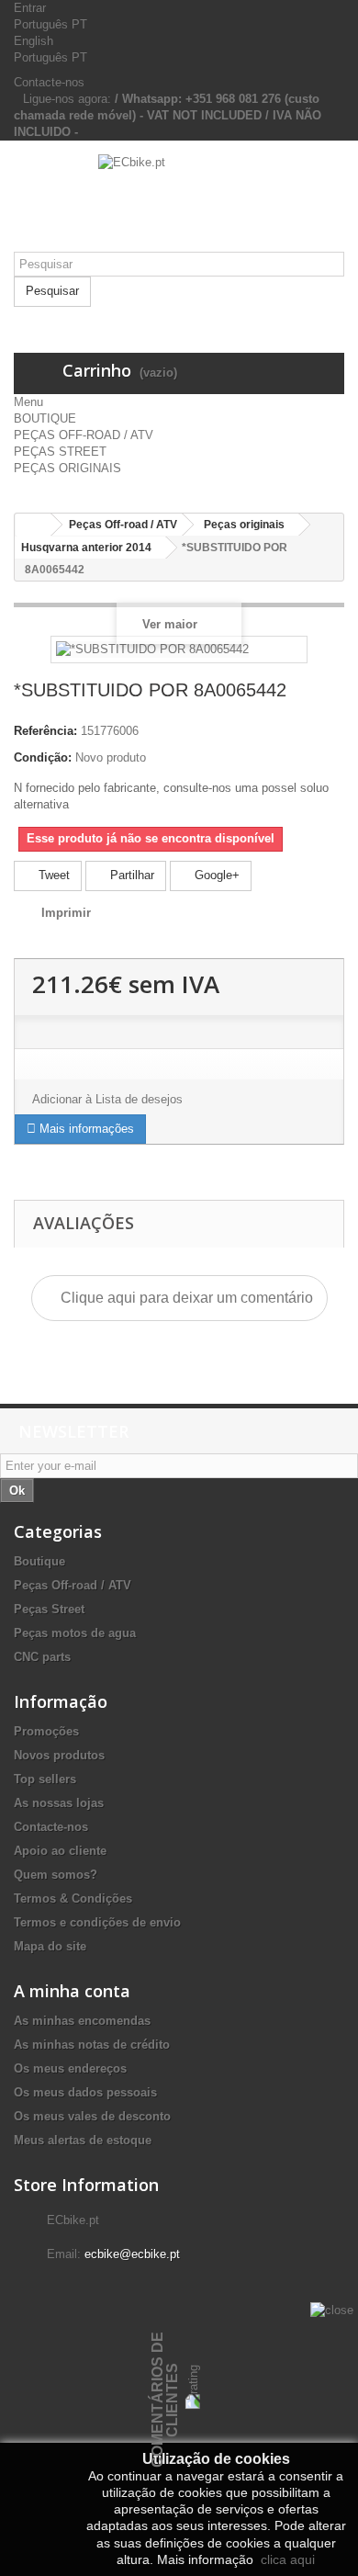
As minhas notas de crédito (92, 2045)
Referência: (45, 731)
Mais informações (85, 1129)
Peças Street (49, 1609)
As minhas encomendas (82, 2021)
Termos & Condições (73, 1898)
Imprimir (66, 913)
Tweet (52, 875)
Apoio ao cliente (60, 1851)
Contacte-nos (49, 82)
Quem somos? (56, 1875)
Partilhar (130, 875)
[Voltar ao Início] (33, 525)
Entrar (30, 8)
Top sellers (45, 1779)
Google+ (215, 875)
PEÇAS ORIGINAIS (67, 468)
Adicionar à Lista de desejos (107, 1099)
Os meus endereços (70, 2068)
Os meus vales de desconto (92, 2116)
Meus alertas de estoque (83, 2140)
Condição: (43, 757)
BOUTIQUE (45, 418)
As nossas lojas (59, 1803)
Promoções (46, 1731)
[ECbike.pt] (179, 203)
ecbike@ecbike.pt (132, 2254)
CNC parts (42, 1657)
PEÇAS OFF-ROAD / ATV (84, 435)
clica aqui (286, 2559)
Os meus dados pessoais (85, 2092)
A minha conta (72, 1991)
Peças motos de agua (75, 1633)
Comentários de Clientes (165, 2400)
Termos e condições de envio (97, 1922)
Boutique (39, 1561)
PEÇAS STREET (60, 452)
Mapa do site (50, 1946)
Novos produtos (59, 1755)
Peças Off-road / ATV (73, 1585)
